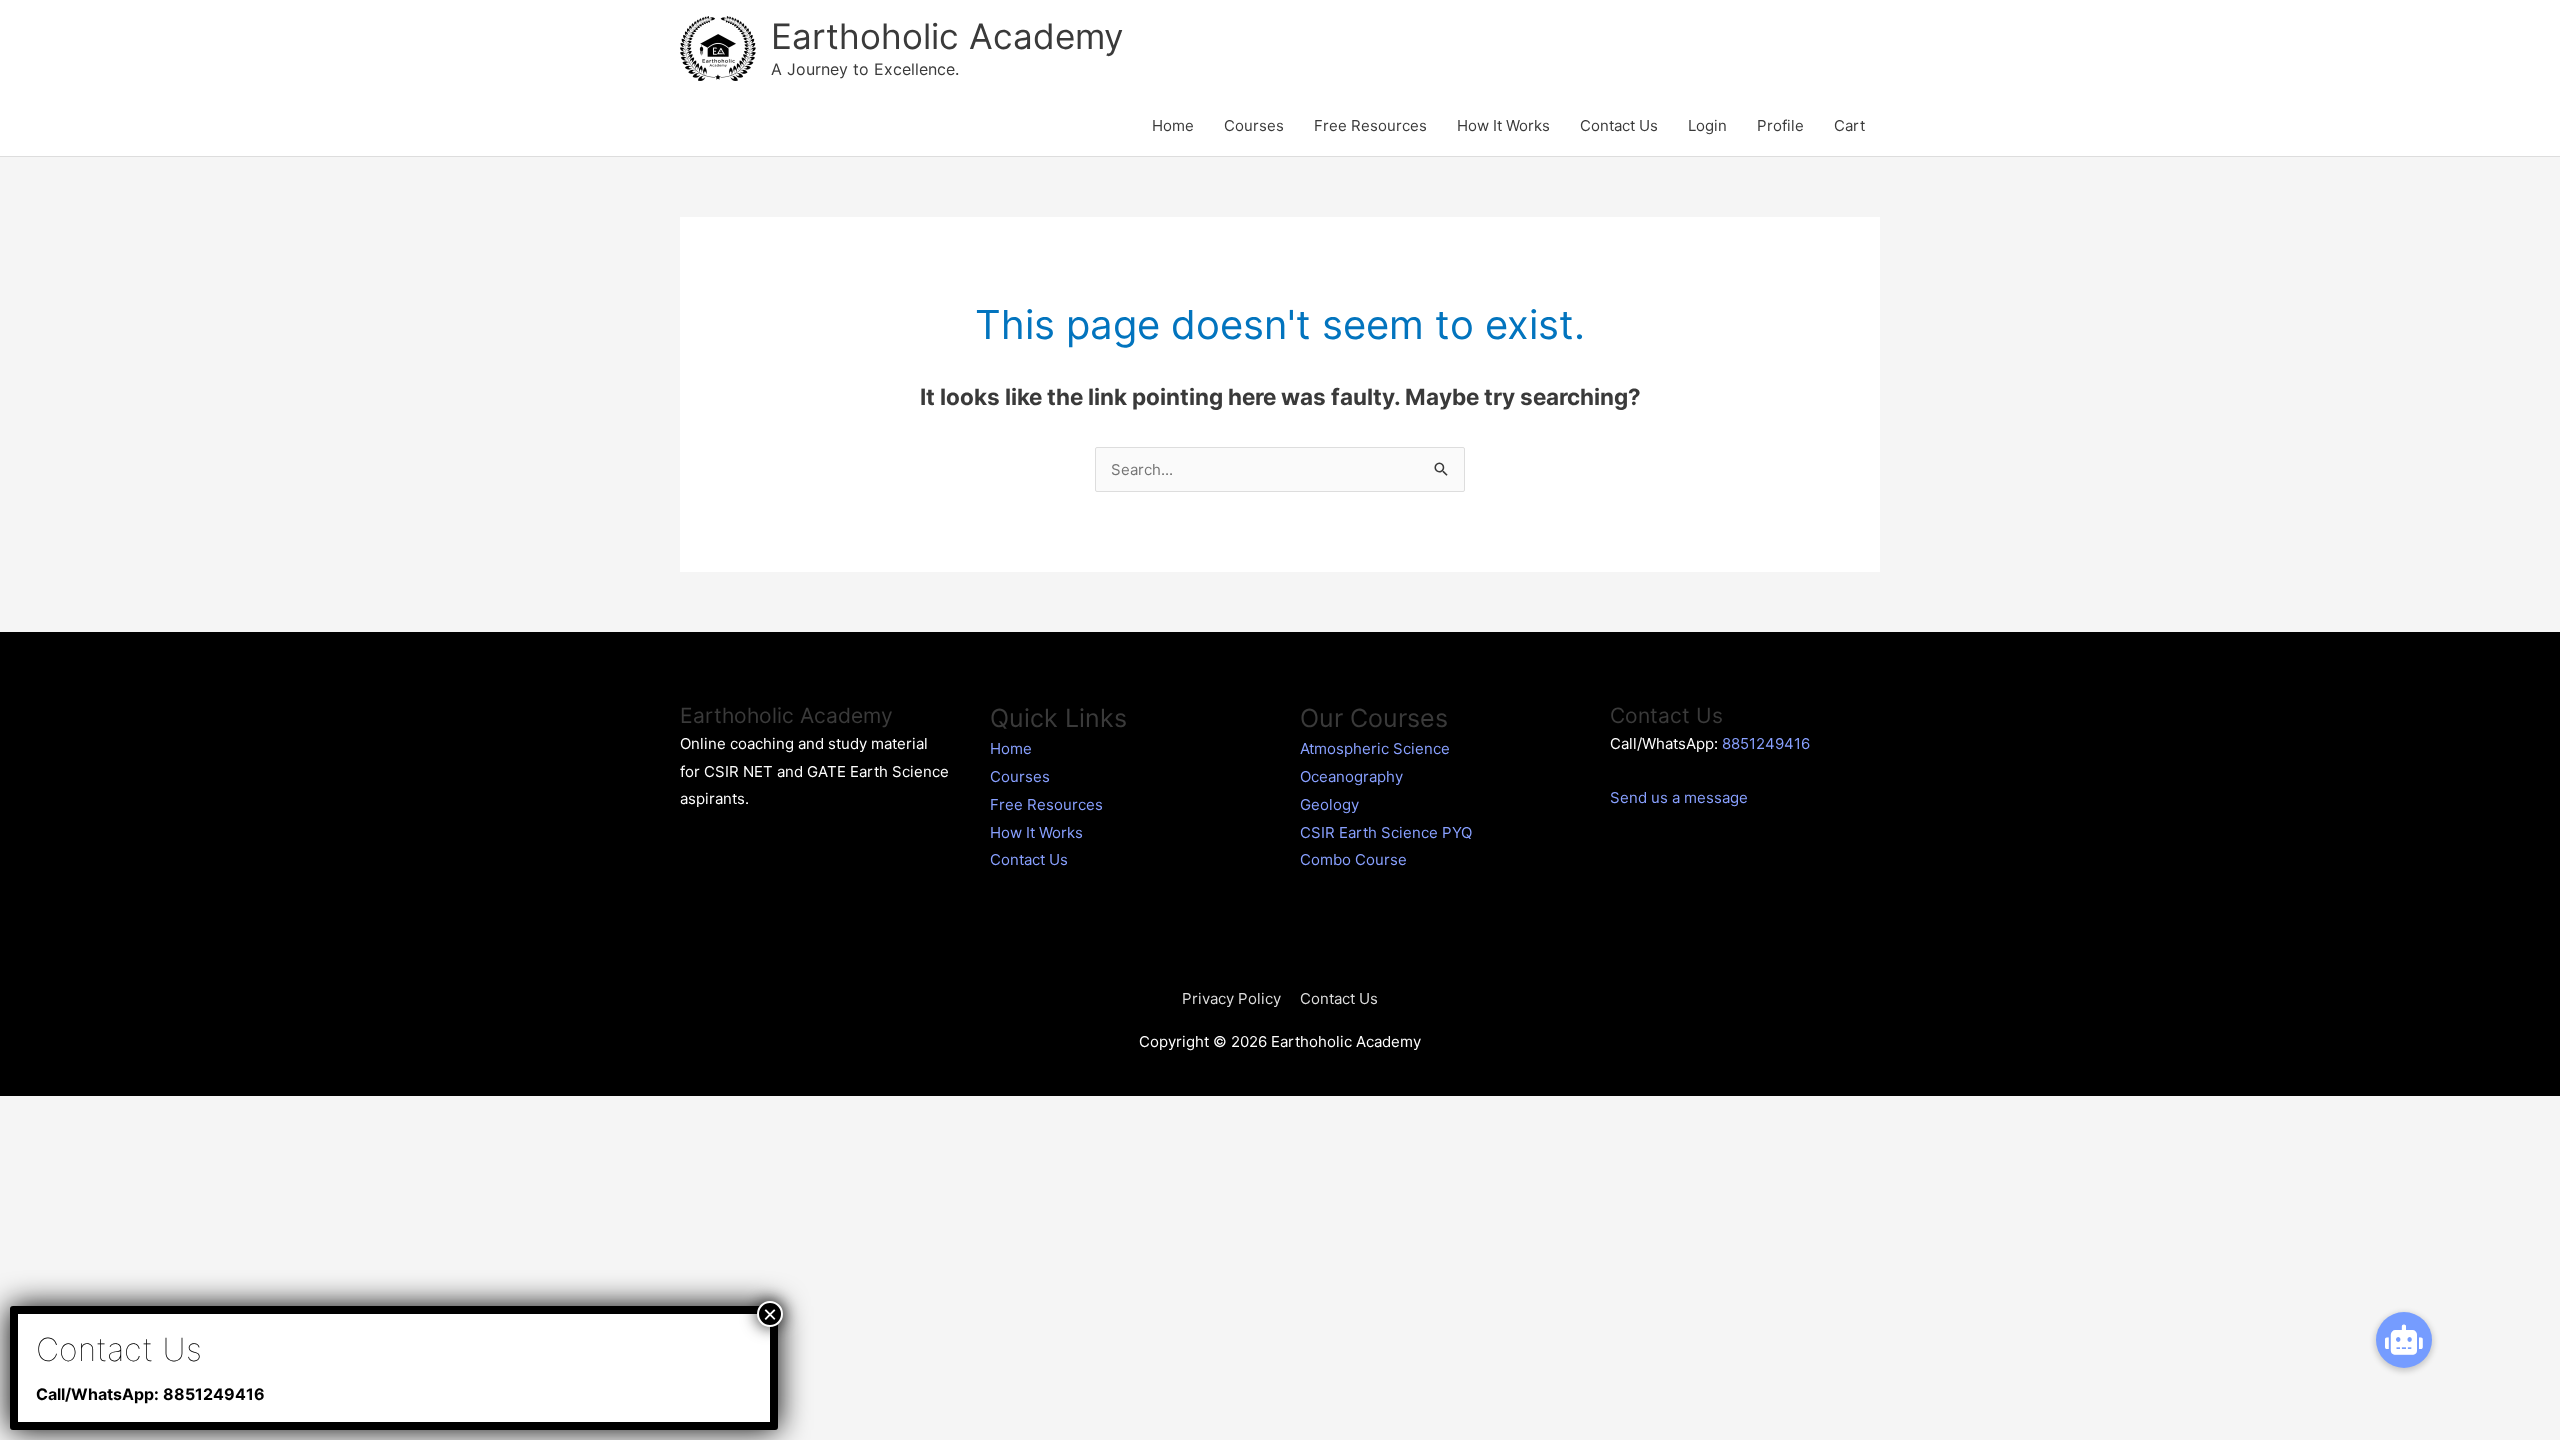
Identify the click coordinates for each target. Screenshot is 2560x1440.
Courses (1254, 125)
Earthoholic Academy (947, 36)
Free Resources (1370, 125)
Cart (1849, 125)
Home (1173, 125)
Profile (1780, 125)
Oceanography (1351, 776)
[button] (2404, 1340)
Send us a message (1679, 797)
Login (1707, 125)
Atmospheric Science (1375, 748)
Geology (1329, 804)
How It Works (1503, 125)
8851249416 (1766, 743)
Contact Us (1619, 125)
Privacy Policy (1231, 998)
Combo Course (1353, 859)
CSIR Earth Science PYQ (1386, 832)
